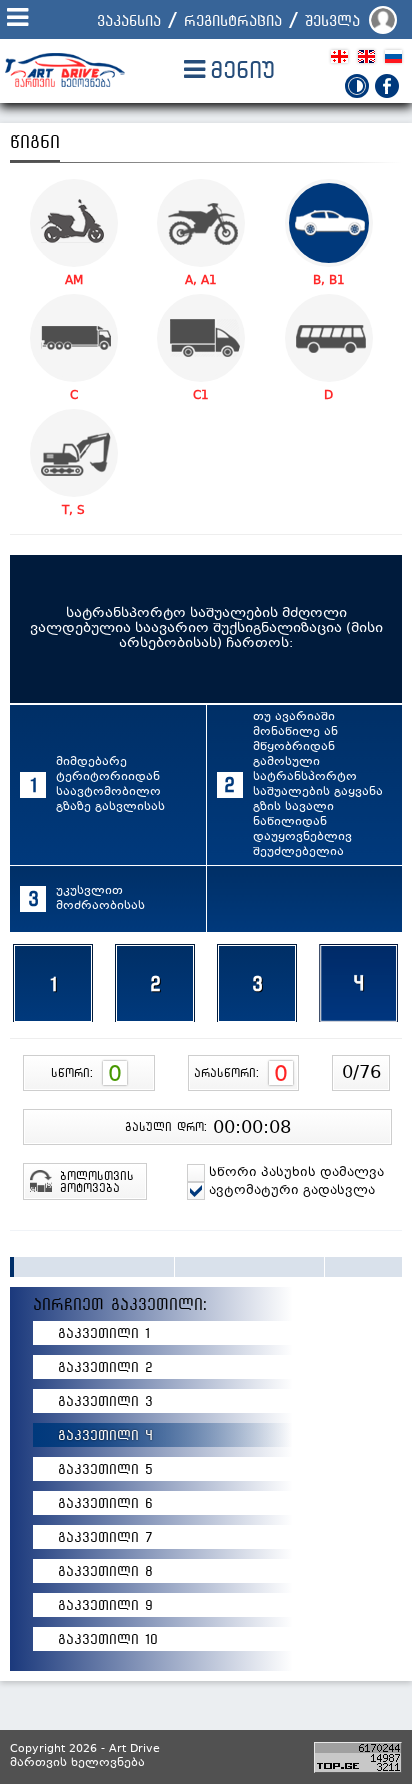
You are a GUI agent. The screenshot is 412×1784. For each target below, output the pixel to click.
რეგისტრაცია (233, 20)
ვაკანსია (129, 20)
